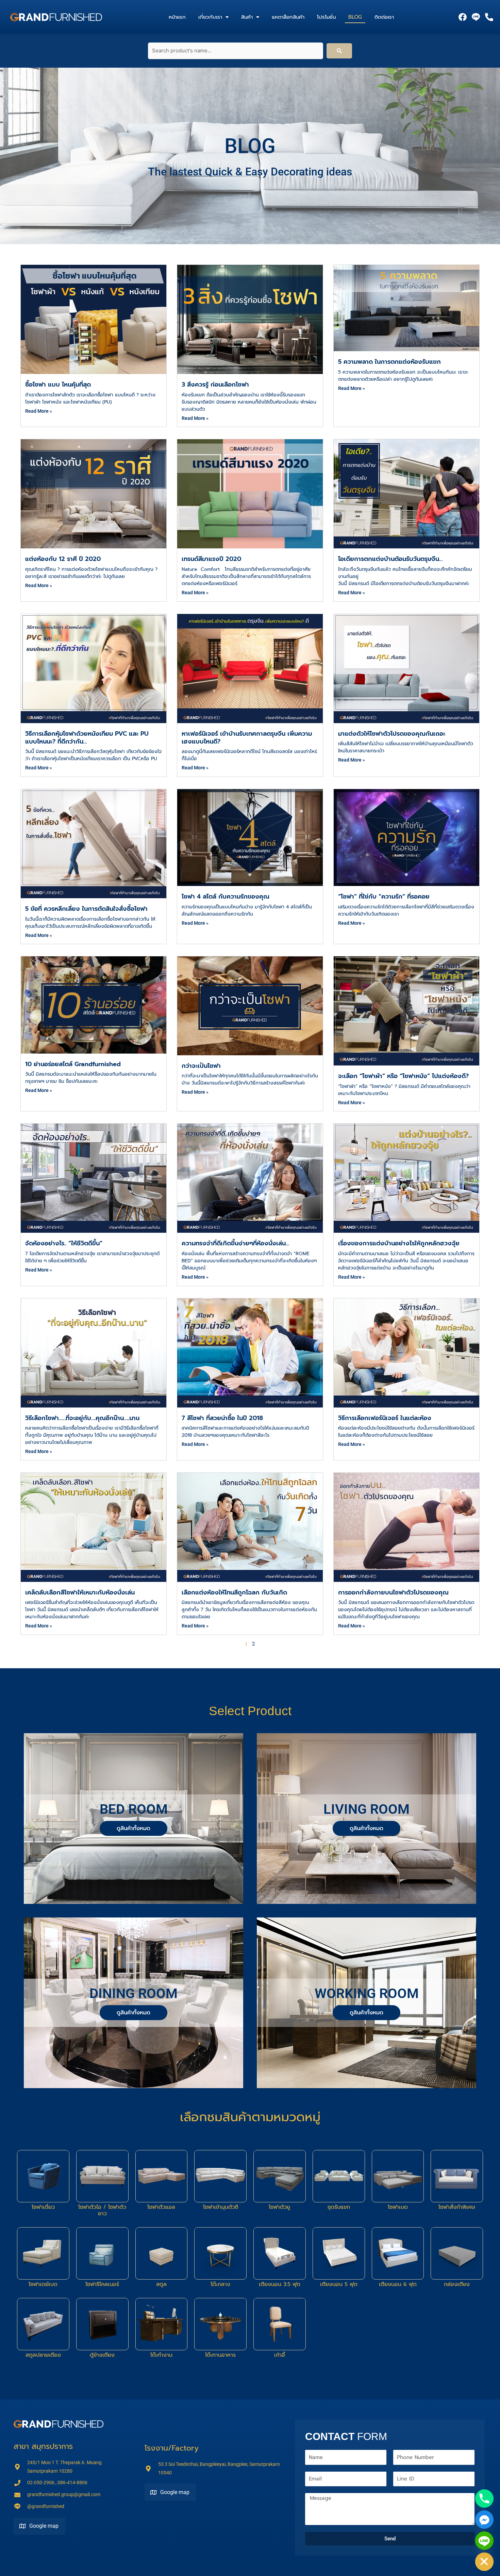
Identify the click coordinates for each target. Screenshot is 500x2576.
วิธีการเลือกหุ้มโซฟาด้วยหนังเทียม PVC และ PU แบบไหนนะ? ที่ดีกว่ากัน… (87, 738)
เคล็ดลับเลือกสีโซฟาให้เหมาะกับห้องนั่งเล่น (80, 1592)
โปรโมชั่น (326, 17)
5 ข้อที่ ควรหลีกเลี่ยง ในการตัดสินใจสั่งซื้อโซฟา (86, 909)
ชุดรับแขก (339, 2207)
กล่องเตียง (457, 2284)
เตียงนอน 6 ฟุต (398, 2284)
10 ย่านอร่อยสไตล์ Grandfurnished (73, 1064)
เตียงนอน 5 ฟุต (339, 2284)
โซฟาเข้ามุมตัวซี (221, 2207)
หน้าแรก (177, 17)
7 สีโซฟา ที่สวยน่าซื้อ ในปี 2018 (222, 1418)
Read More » (39, 411)
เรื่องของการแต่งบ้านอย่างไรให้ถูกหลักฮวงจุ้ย (399, 1243)
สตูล (161, 2284)
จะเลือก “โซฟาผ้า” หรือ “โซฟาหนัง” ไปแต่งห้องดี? (403, 1076)
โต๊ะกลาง (220, 2284)
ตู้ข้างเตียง (102, 2355)
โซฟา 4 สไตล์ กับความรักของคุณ (226, 897)
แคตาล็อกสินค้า (288, 17)
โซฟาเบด (398, 2207)
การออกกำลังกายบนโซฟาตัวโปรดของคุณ (393, 1592)
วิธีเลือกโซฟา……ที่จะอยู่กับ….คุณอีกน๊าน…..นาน (82, 1418)
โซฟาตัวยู (279, 2207)
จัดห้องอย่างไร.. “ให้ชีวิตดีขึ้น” (64, 1243)
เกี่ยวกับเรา (210, 17)
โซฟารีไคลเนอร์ (102, 2284)
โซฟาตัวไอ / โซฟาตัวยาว (102, 2210)
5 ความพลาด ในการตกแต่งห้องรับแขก (389, 362)
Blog (355, 17)
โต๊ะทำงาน (161, 2355)
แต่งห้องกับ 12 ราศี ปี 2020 (63, 559)
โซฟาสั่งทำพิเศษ (457, 2207)
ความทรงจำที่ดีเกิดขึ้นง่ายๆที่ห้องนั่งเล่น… (235, 1243)
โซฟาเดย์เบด (43, 2284)
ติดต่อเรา (384, 17)
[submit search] (339, 51)
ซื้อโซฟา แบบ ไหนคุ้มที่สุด (58, 385)
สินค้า (247, 17)
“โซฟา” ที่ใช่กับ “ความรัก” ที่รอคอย (384, 897)
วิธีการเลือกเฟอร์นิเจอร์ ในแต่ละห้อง (385, 1418)
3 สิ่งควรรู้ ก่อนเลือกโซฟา (215, 385)
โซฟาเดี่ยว (43, 2207)
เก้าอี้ (280, 2355)
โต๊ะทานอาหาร (220, 2355)
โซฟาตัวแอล (161, 2207)
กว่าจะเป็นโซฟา (201, 1066)
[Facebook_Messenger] (484, 2520)
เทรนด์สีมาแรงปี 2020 (211, 559)
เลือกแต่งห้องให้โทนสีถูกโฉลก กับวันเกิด (234, 1592)
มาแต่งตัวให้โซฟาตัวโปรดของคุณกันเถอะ (392, 734)
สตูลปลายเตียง (43, 2355)
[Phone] (484, 2498)
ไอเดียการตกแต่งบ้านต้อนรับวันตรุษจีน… (390, 559)
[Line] (484, 2541)
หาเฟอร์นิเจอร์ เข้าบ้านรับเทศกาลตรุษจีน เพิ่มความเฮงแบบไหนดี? (247, 738)
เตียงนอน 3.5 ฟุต (280, 2284)
